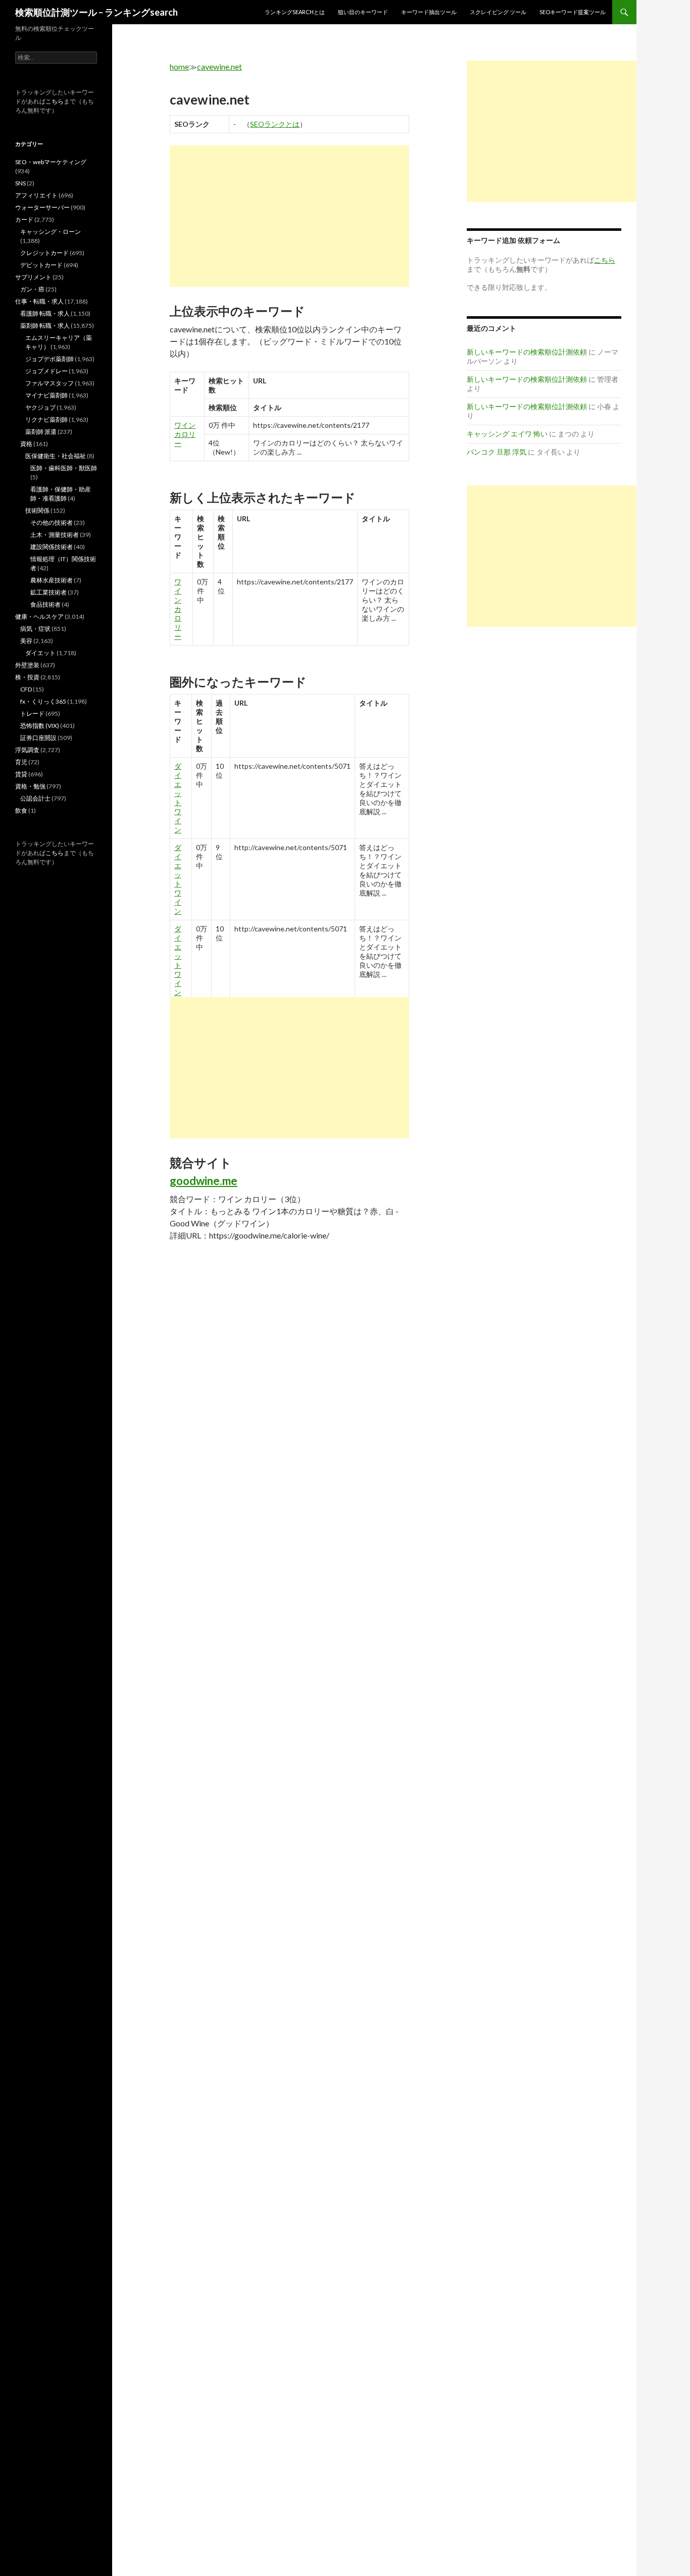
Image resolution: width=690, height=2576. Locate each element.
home (179, 66)
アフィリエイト (36, 195)
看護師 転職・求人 (45, 313)
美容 (26, 641)
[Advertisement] (289, 216)
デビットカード (41, 265)
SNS (20, 183)
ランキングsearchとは (295, 12)
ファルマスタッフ (50, 383)
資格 (26, 444)
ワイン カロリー (185, 434)
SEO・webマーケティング (51, 162)
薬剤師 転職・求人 (45, 326)
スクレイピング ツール (498, 12)
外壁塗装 (27, 665)
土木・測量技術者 (55, 535)
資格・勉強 (30, 786)
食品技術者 (45, 604)
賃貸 (21, 774)
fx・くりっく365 (43, 701)
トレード (32, 713)
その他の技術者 (52, 523)
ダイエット (40, 653)
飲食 (21, 810)
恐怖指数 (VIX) (40, 726)
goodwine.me (204, 1181)
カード (24, 219)
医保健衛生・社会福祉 (56, 456)
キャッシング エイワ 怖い (507, 434)
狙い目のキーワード (363, 12)
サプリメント (33, 277)
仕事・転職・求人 (39, 301)
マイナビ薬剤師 (46, 395)
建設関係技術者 (52, 547)
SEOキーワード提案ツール (573, 12)
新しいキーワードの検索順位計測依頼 (527, 352)
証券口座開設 (38, 738)
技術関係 (37, 510)
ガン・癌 (32, 289)
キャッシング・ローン (51, 232)
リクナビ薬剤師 (46, 419)
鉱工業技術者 (48, 592)
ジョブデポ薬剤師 (50, 359)
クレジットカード (44, 253)
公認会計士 (35, 798)
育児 (21, 762)
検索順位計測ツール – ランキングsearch (96, 12)
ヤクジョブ (40, 407)
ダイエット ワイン (178, 798)
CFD (26, 689)
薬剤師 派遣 (41, 432)
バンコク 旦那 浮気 (497, 452)
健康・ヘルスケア (39, 616)
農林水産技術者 (52, 580)
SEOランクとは (275, 124)
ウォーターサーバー (42, 207)
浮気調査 (27, 750)
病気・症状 (35, 629)
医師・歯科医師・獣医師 (64, 468)
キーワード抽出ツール (429, 12)
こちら (55, 101)
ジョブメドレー (46, 371)
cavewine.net (219, 66)
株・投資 (27, 677)
